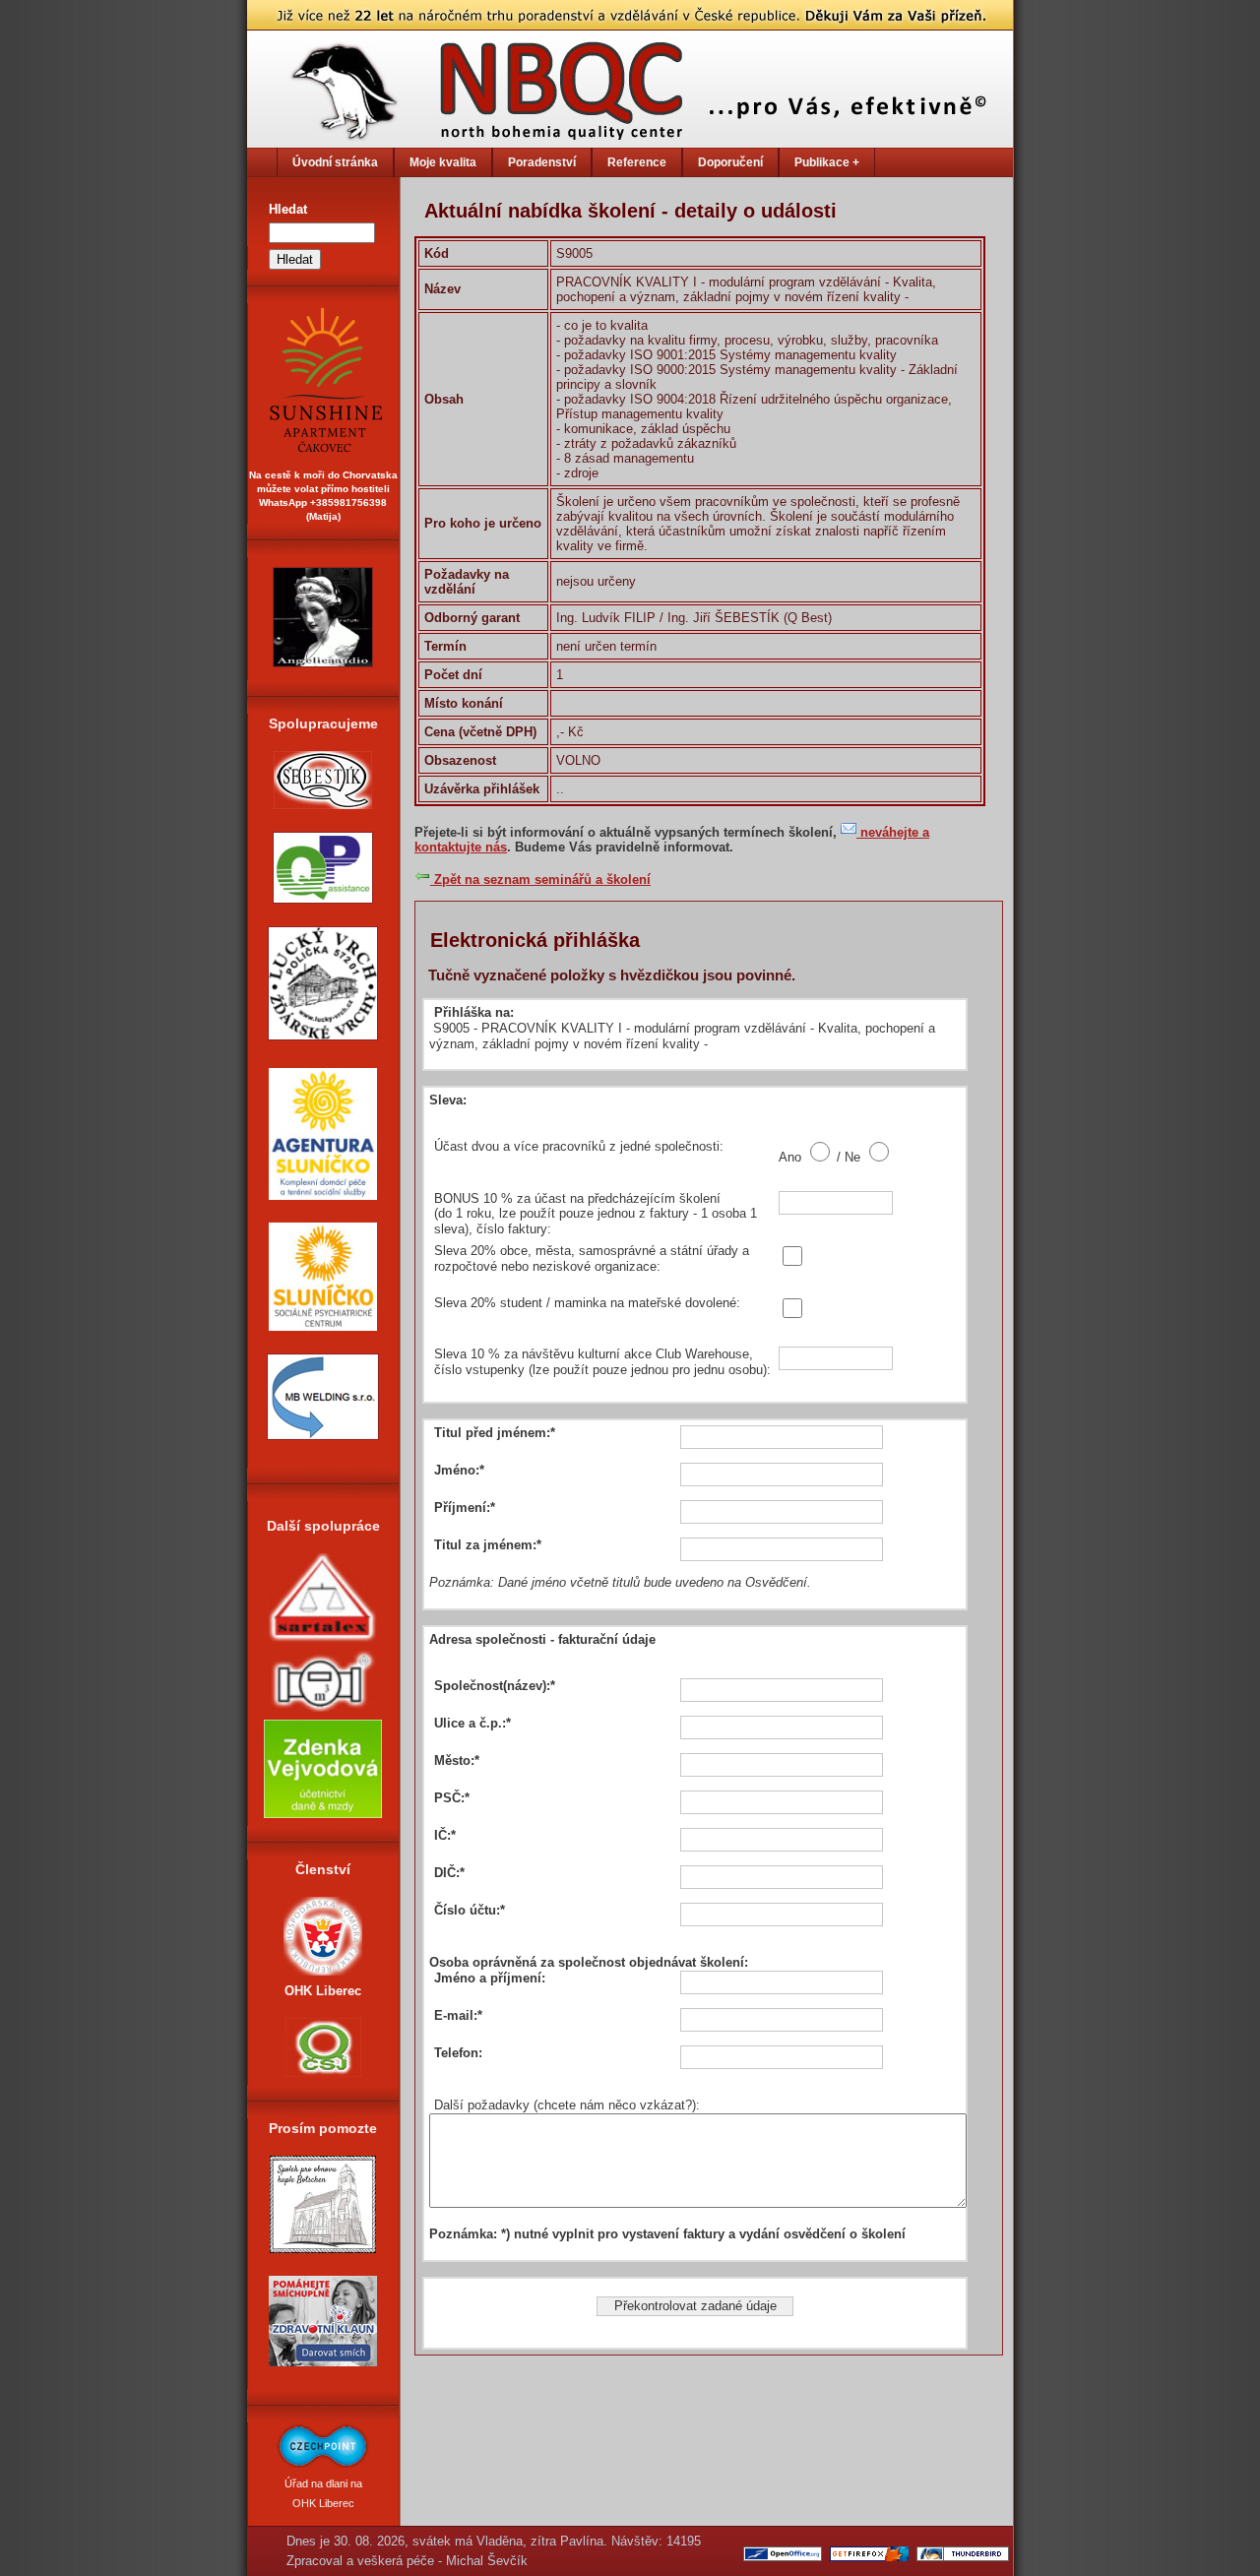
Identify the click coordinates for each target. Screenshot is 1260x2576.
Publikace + (827, 162)
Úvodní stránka (335, 162)
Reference (637, 162)
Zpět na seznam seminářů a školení (540, 880)
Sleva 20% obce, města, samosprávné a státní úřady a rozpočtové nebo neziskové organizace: (592, 1258)
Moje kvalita (443, 162)
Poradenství (542, 162)
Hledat (288, 209)
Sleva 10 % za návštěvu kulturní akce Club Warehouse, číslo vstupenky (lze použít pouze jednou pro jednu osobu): (602, 1362)
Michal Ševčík (487, 2561)
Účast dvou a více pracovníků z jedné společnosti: (579, 1146)
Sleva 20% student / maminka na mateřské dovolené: (587, 1303)
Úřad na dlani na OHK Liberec (323, 2493)
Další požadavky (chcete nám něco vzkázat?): (567, 2105)
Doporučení (730, 162)
